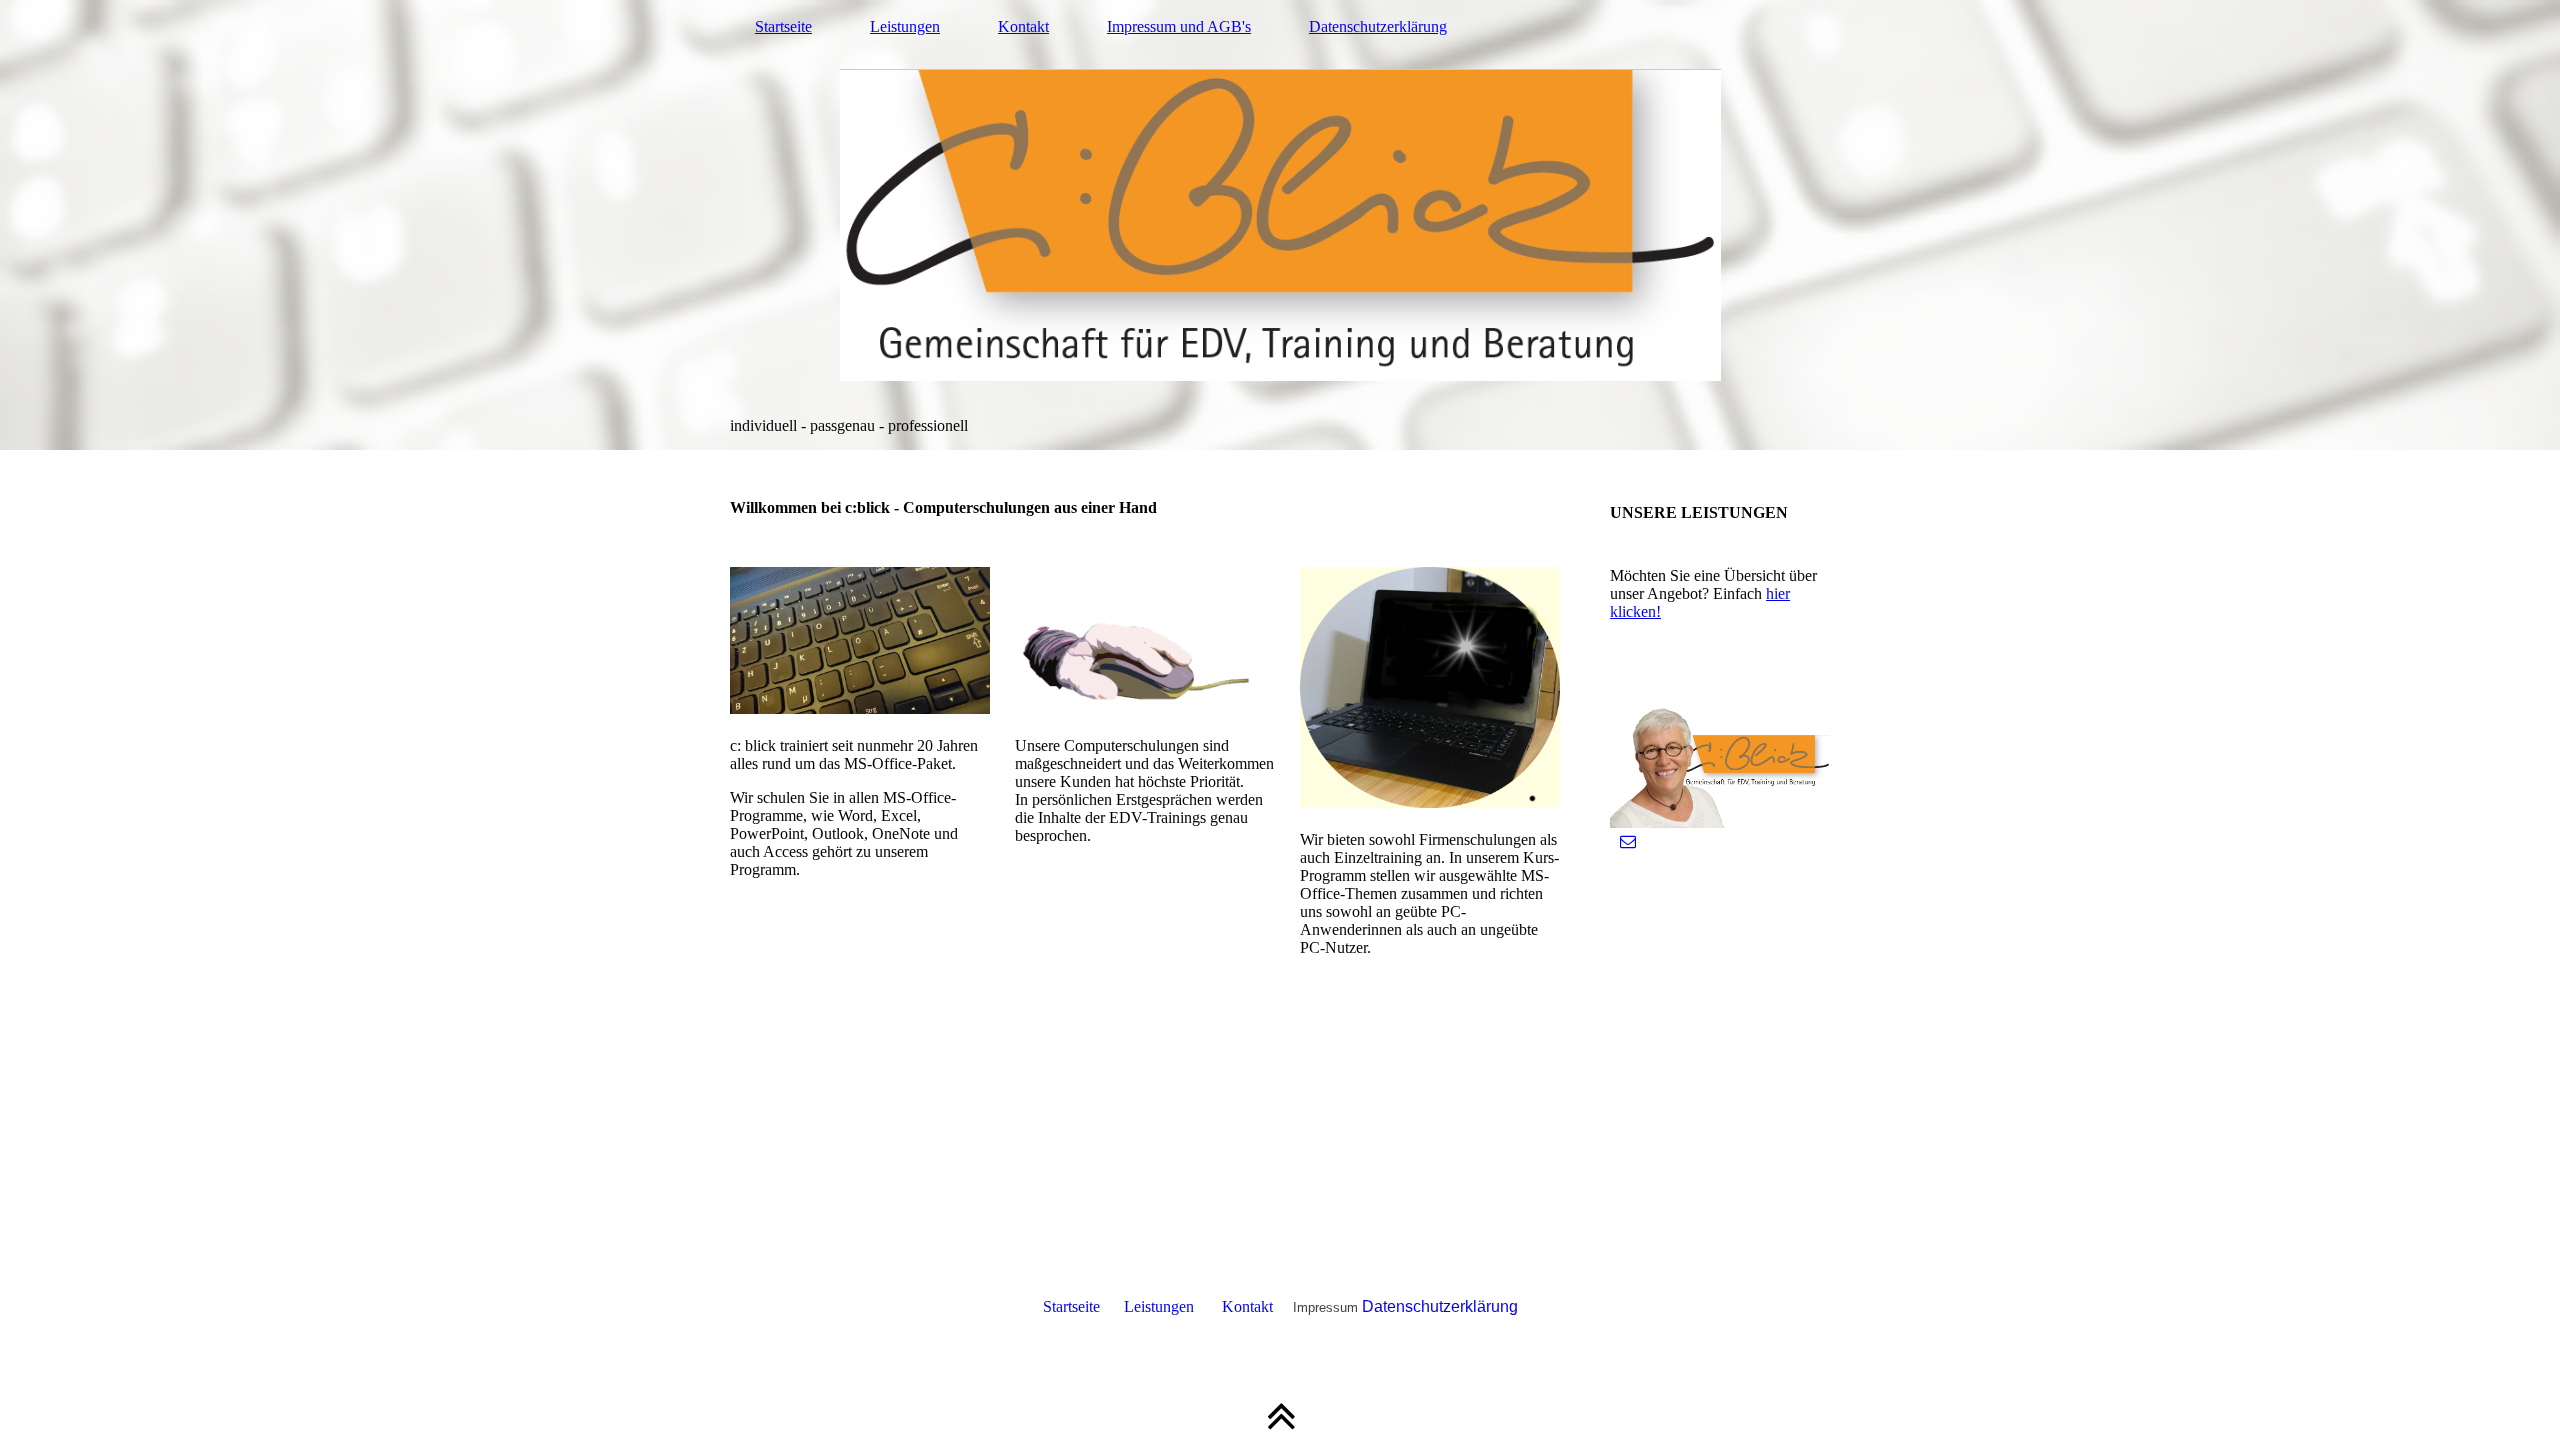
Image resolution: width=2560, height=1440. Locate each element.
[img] (1280, 225)
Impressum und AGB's (1179, 26)
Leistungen (905, 26)
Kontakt (1023, 26)
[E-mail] (1628, 841)
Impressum (1325, 1307)
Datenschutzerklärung (1378, 26)
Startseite (783, 26)
